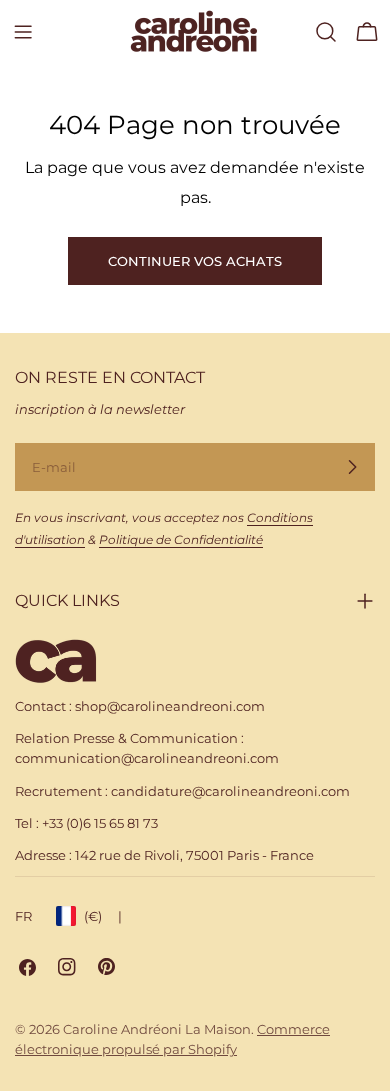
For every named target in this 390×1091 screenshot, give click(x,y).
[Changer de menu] (23, 32)
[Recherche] (326, 32)
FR (23, 916)
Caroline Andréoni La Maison (157, 1029)
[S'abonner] (352, 467)
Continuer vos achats (195, 261)
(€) (103, 916)
